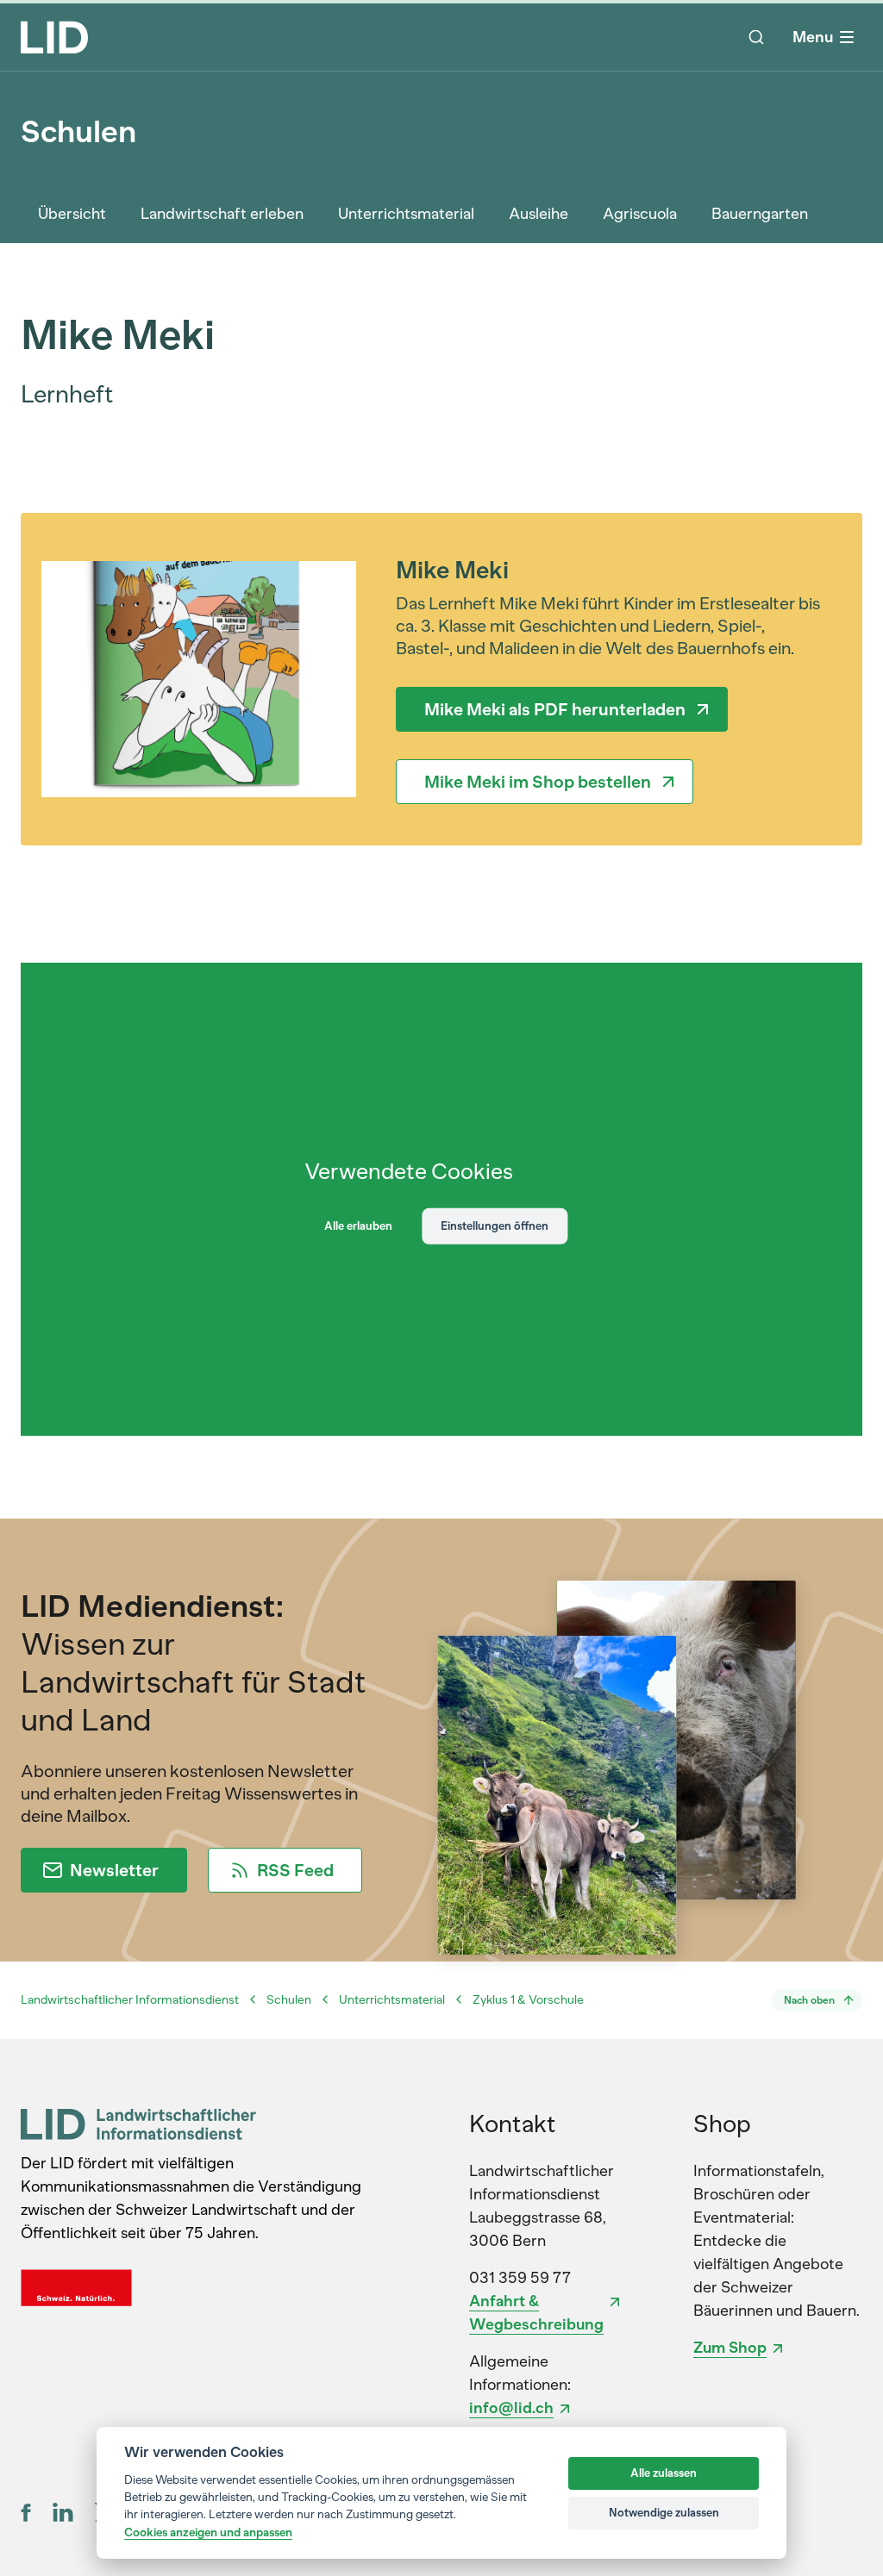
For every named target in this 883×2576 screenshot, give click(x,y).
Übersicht (72, 214)
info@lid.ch (511, 2408)
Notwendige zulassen (664, 2513)
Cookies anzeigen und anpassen (208, 2532)
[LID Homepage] (54, 37)
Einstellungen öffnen (495, 1226)
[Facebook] (26, 2512)
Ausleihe (539, 214)
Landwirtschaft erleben (222, 214)
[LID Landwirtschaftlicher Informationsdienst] (138, 2124)
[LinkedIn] (63, 2512)
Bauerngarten (760, 214)
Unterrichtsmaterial (406, 214)
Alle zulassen (664, 2473)
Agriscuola (640, 214)
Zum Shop (730, 2348)
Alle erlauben (358, 1226)
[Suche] (756, 37)
